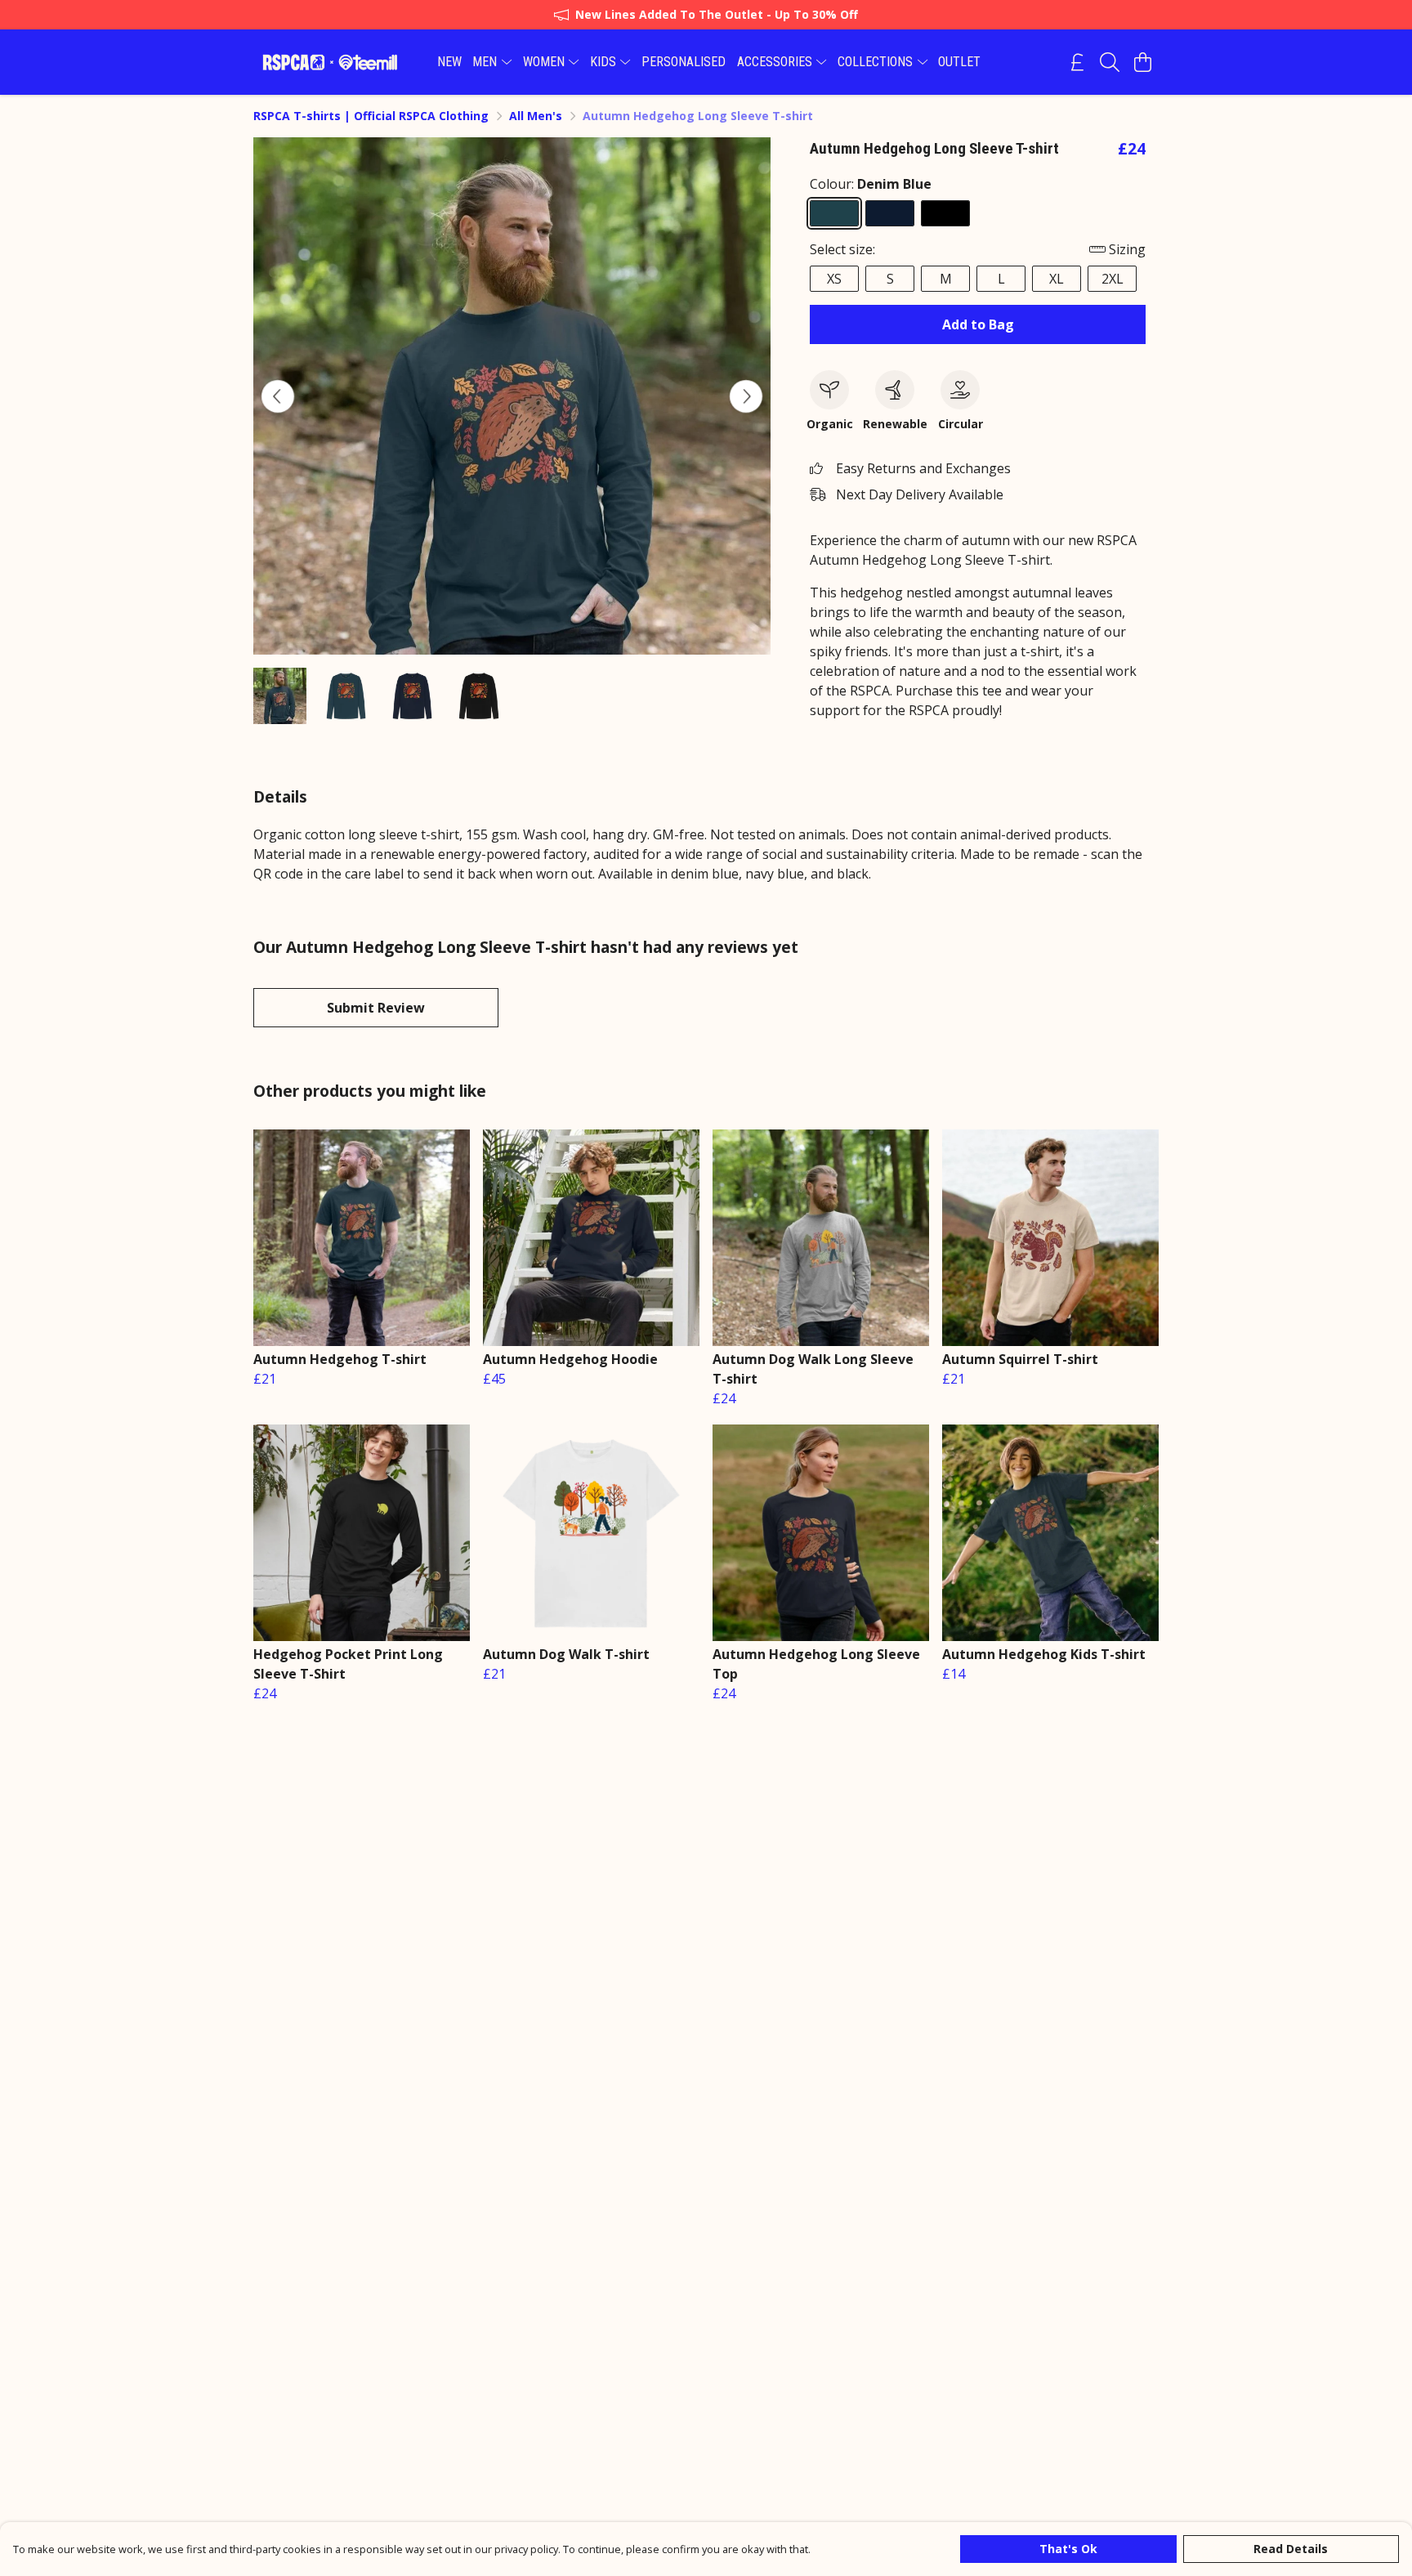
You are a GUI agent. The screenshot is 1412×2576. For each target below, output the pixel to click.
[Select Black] (945, 213)
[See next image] (746, 396)
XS (834, 279)
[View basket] (1142, 62)
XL (1057, 279)
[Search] (1110, 62)
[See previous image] (278, 396)
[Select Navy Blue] (890, 213)
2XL (1113, 279)
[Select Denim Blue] (834, 213)
